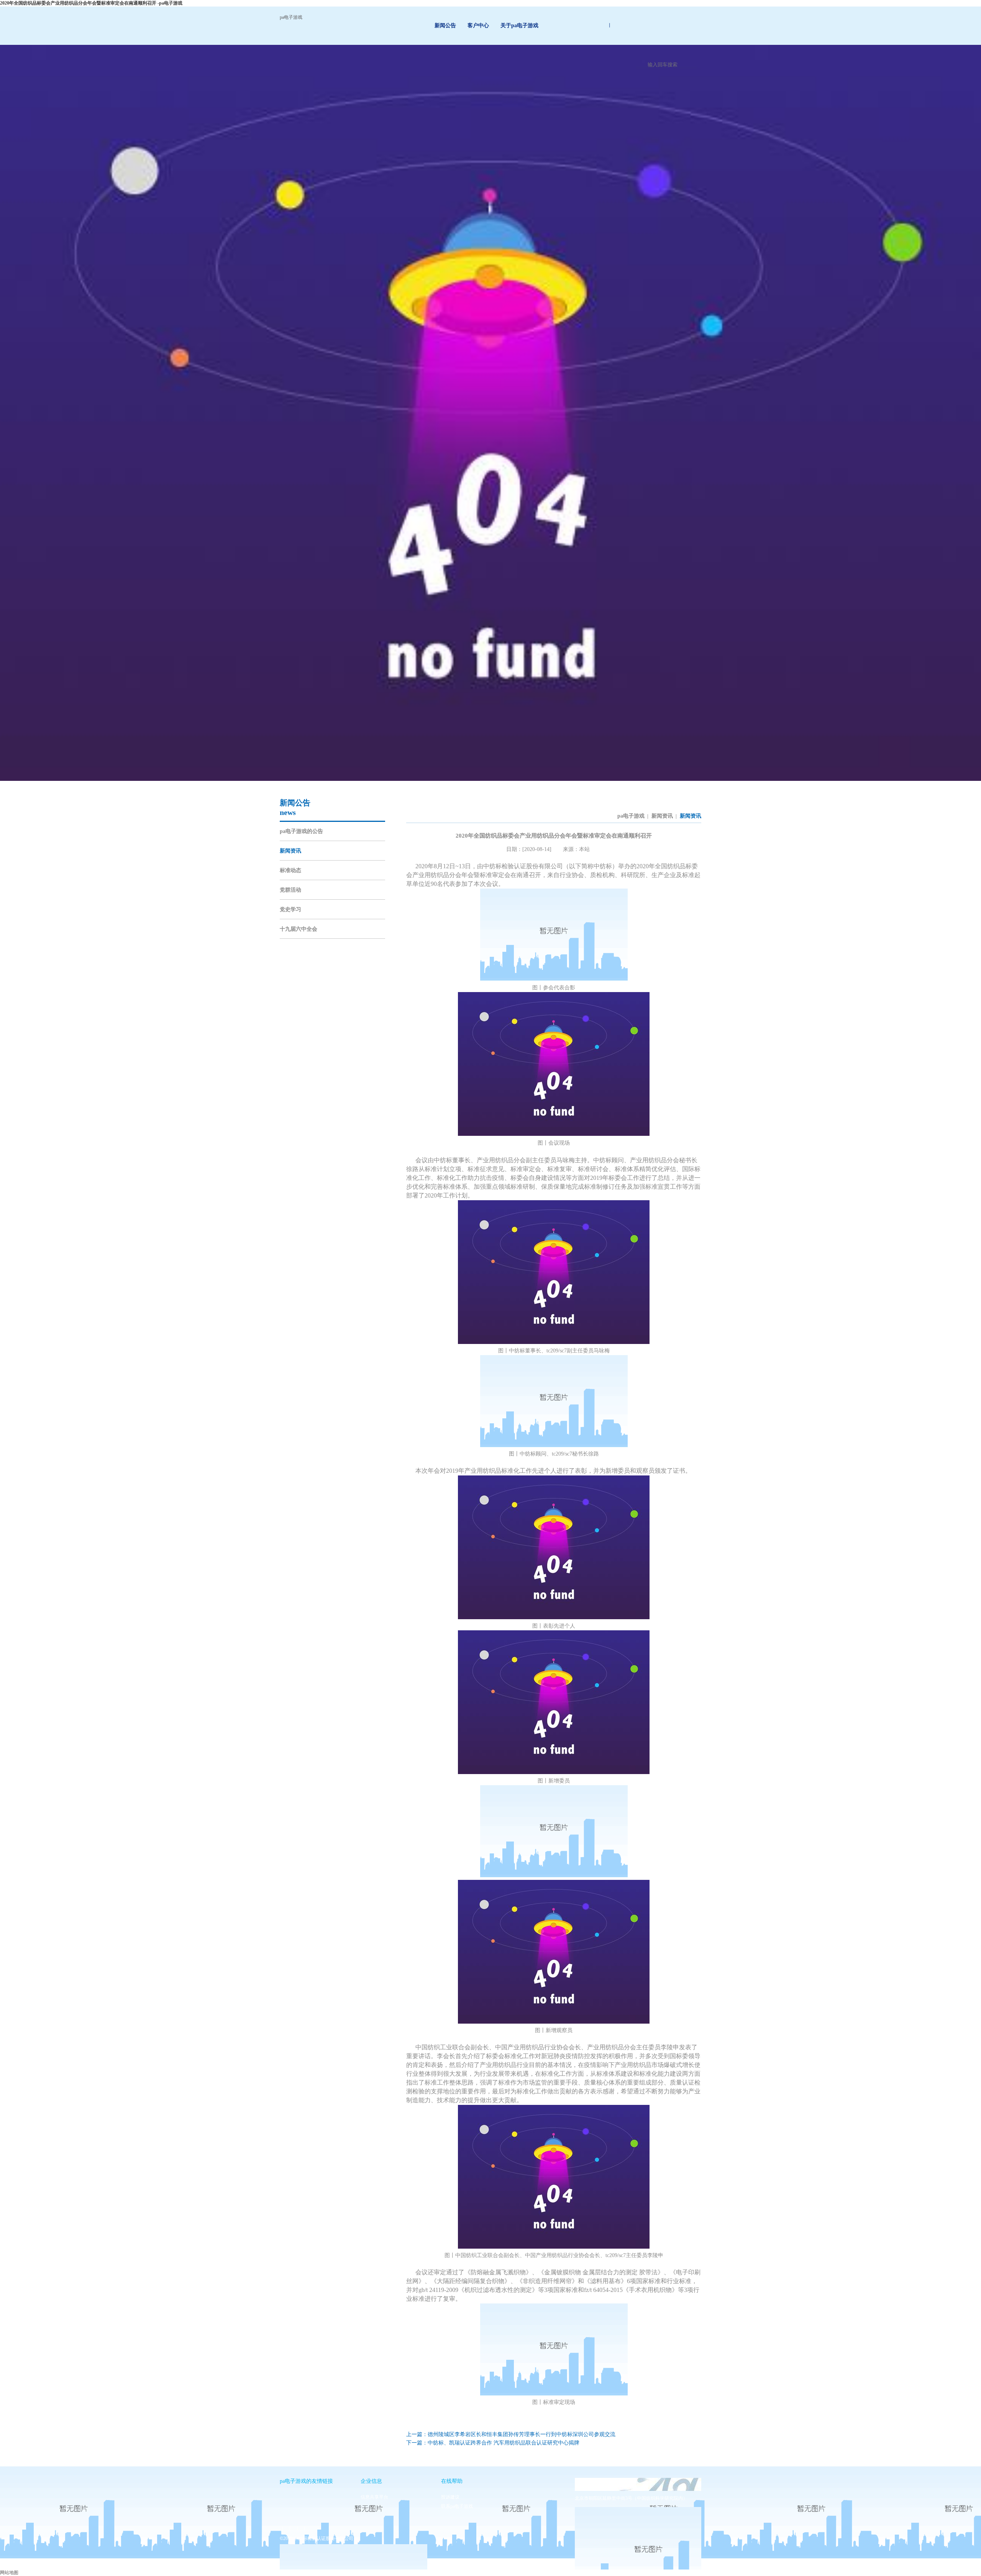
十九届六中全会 (299, 929)
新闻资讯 (290, 851)
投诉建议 (450, 2497)
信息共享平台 (374, 2497)
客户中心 (478, 25)
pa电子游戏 (291, 17)
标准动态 (290, 870)
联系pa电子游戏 (457, 2506)
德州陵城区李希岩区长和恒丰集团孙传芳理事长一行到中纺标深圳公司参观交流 (522, 2434)
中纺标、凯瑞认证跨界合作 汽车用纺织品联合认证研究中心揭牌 (504, 2443)
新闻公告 (445, 25)
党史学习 (290, 909)
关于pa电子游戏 (519, 25)
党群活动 (290, 890)
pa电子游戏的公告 (301, 831)
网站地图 (9, 2573)
